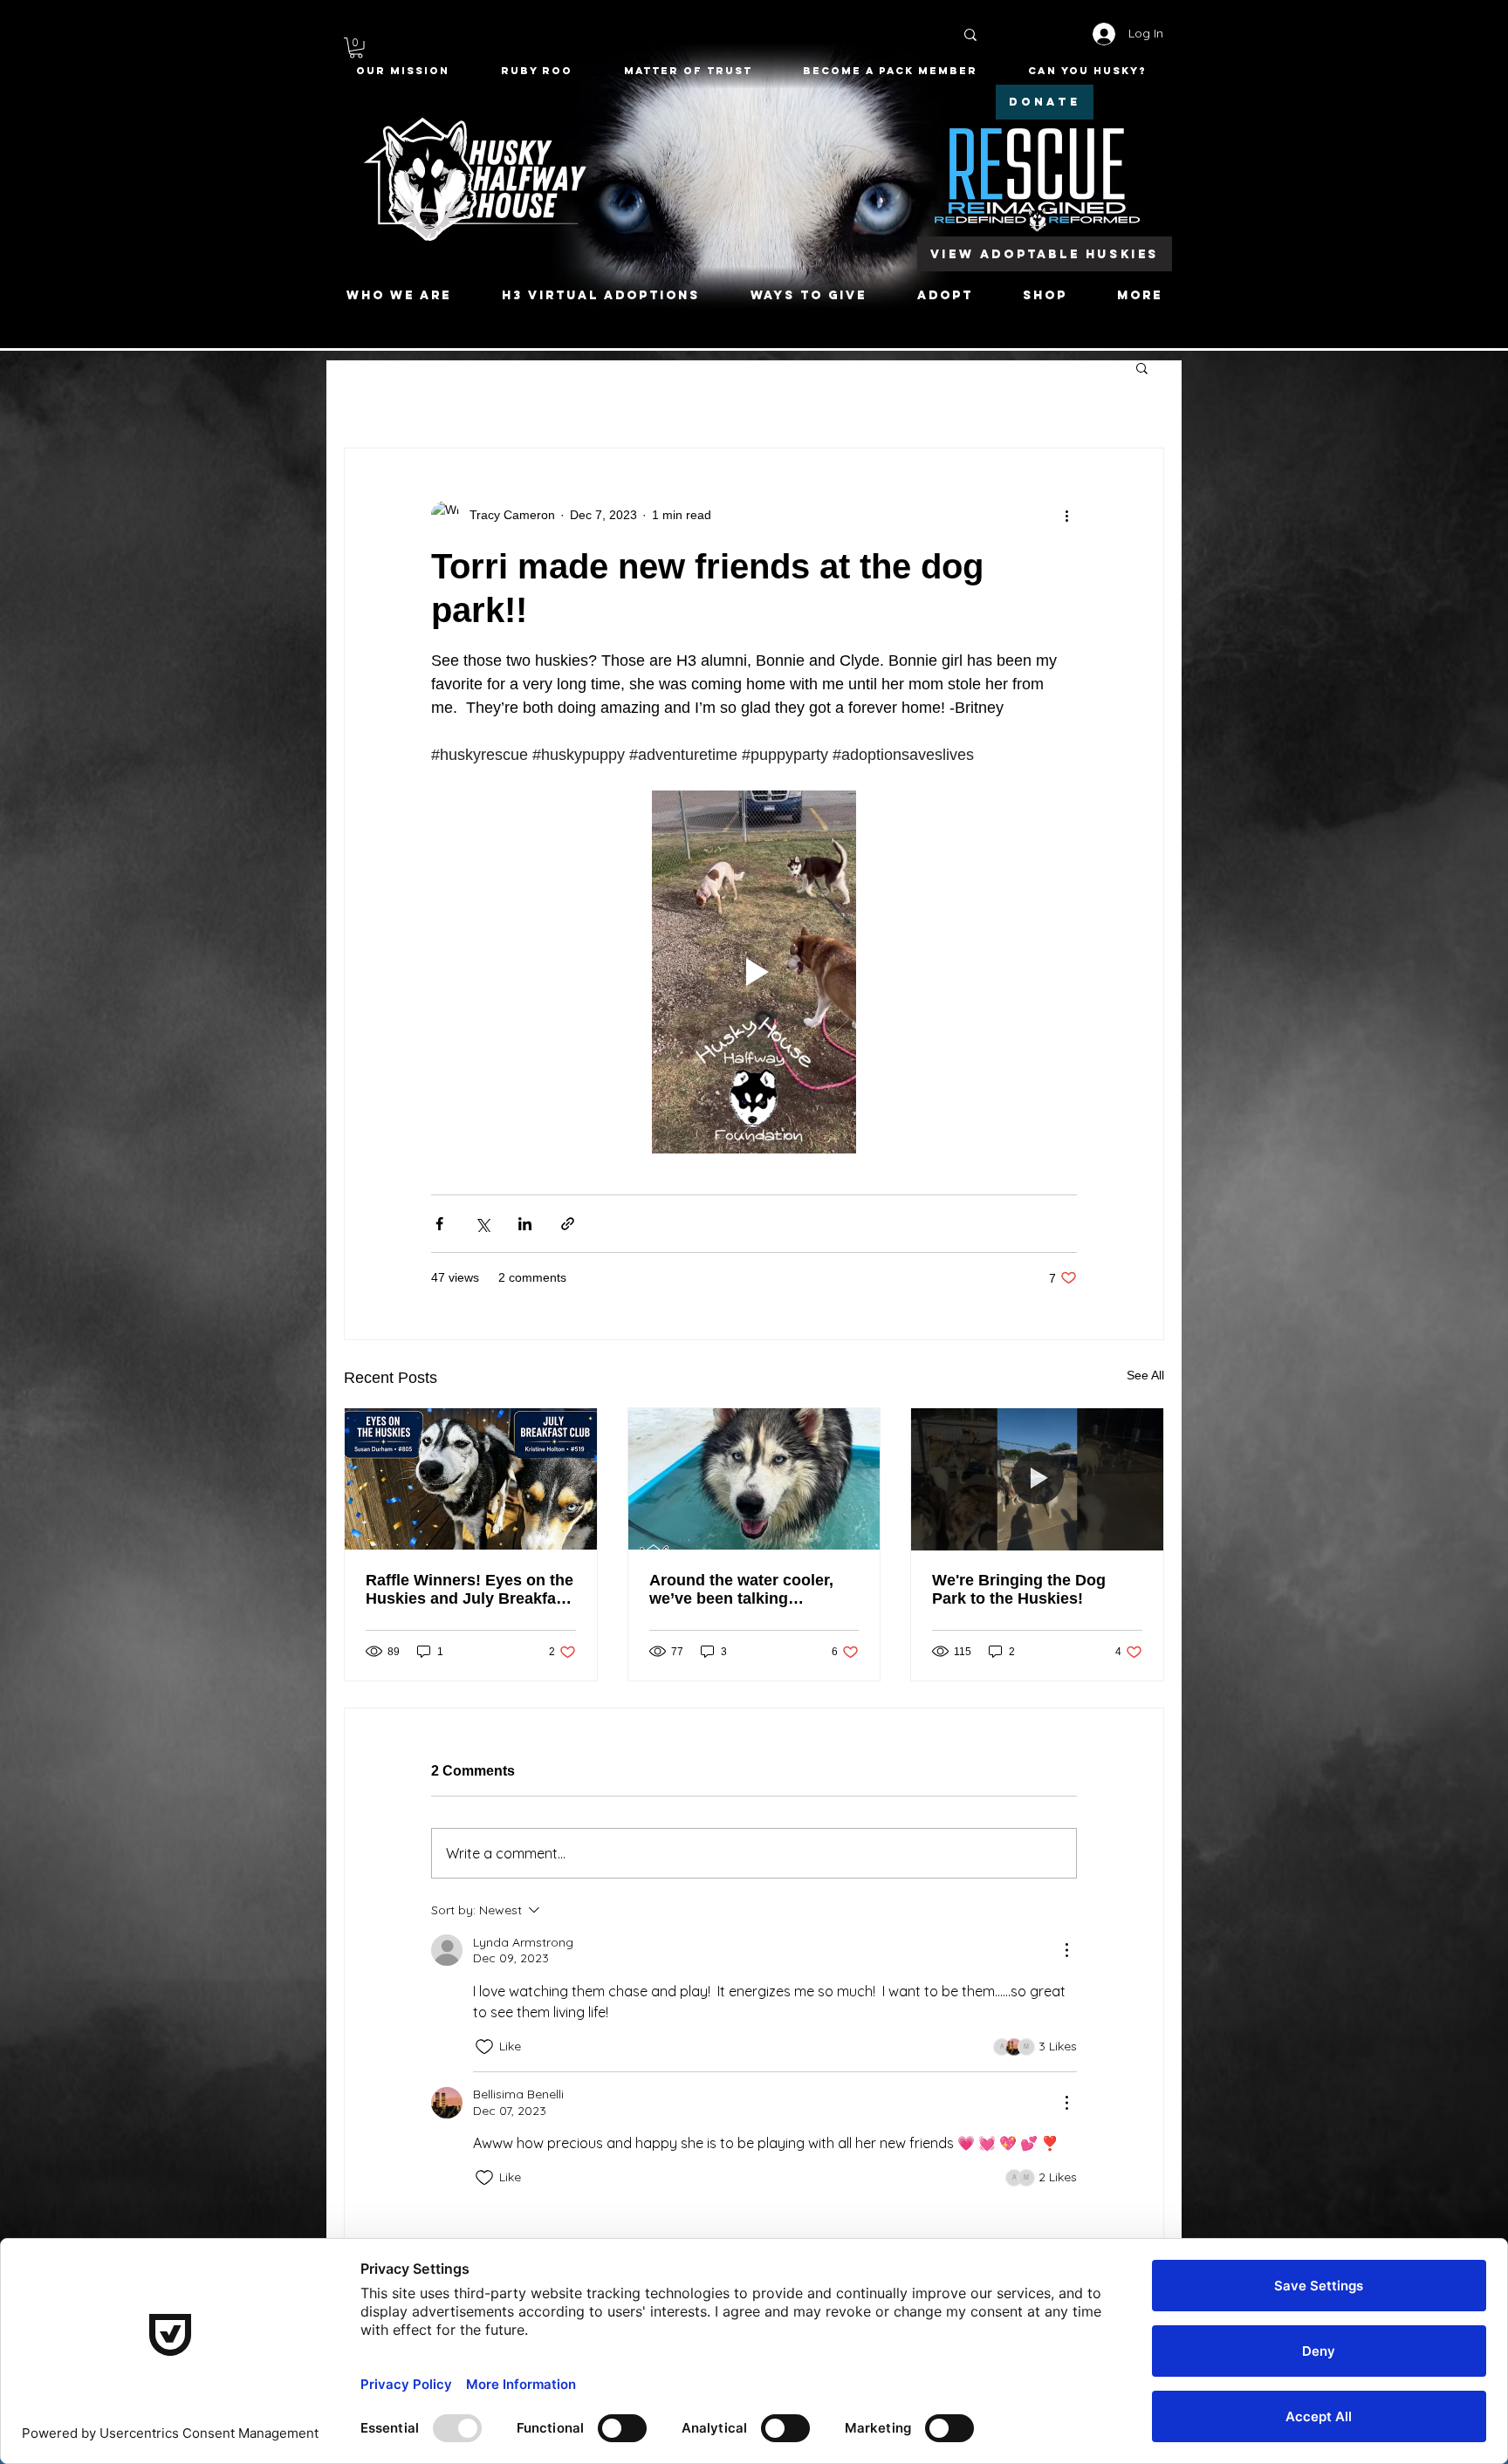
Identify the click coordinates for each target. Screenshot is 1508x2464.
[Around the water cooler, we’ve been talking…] (754, 1479)
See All (1145, 1375)
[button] (356, 48)
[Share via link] (568, 1224)
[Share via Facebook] (439, 1224)
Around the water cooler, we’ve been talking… (741, 1589)
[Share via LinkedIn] (525, 1224)
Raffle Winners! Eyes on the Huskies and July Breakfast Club (470, 1590)
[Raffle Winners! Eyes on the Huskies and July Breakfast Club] (471, 1479)
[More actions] (1066, 515)
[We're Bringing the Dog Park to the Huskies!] (1037, 1479)
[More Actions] (1066, 1950)
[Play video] (754, 972)
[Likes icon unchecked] (484, 2047)
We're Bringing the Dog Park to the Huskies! (1019, 1589)
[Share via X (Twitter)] (482, 1224)
